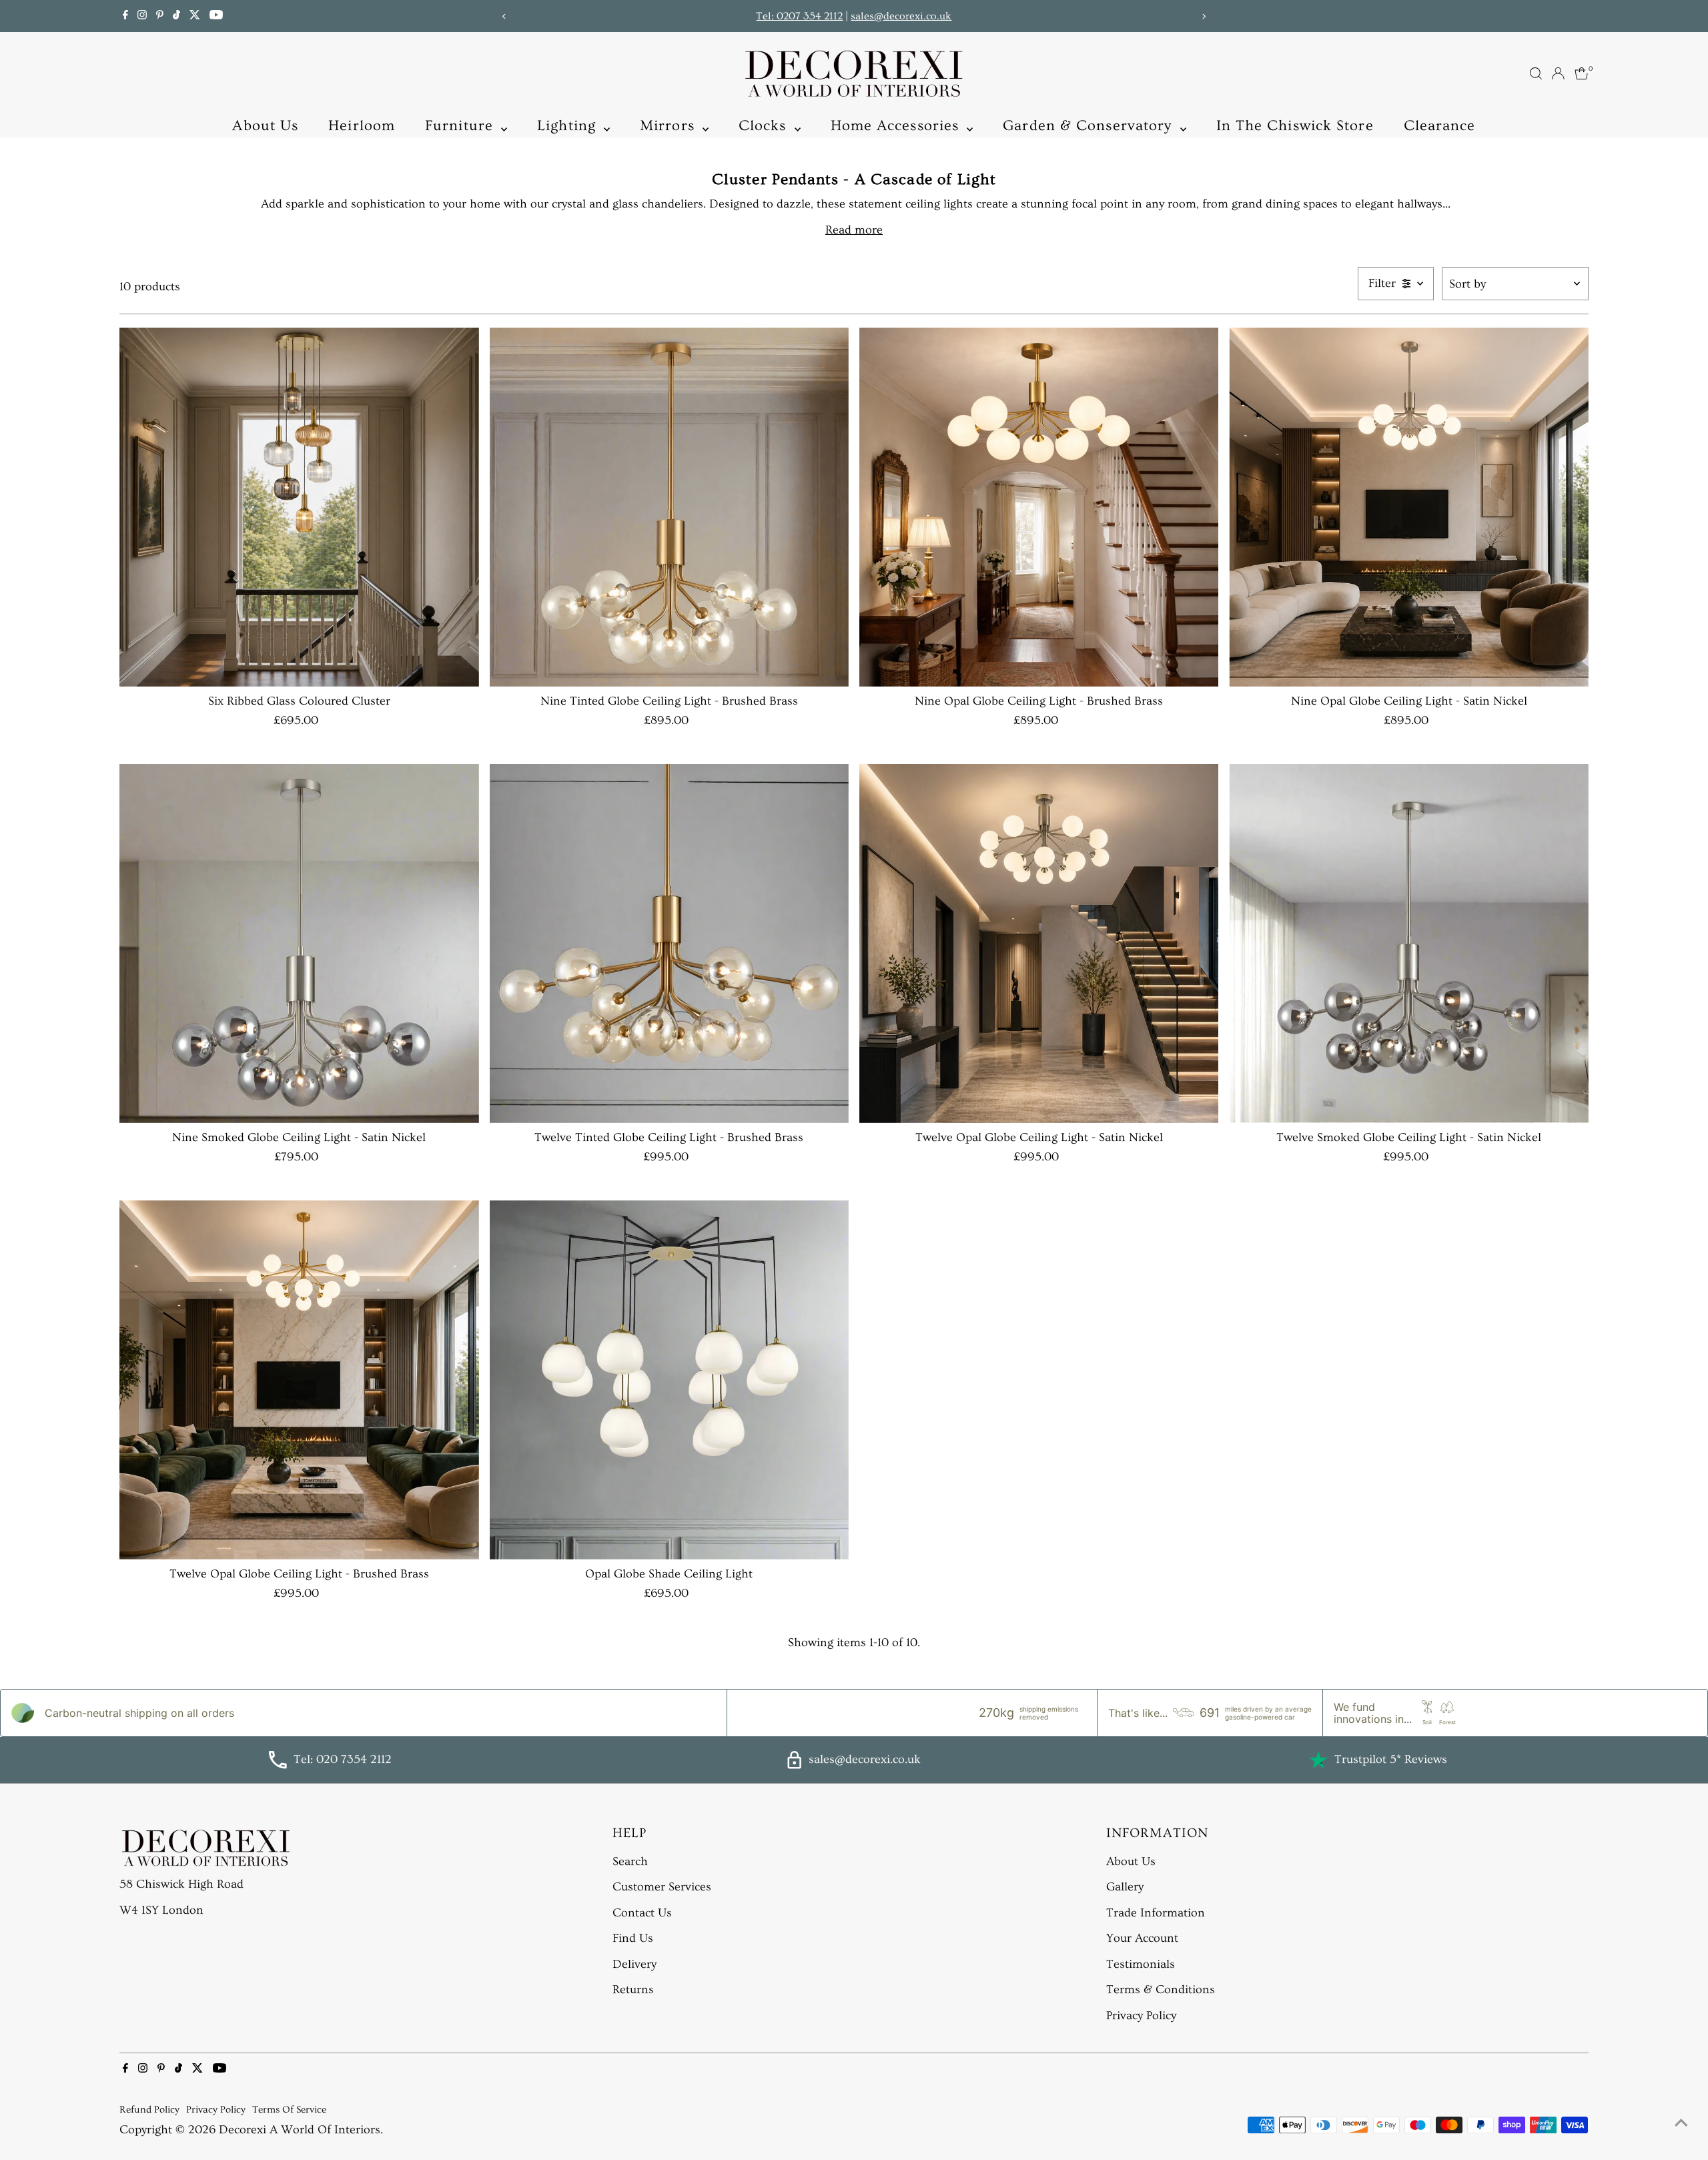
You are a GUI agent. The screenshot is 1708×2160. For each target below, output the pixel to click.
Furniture (461, 126)
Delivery (634, 1964)
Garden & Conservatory (1090, 126)
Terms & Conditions (1161, 1990)
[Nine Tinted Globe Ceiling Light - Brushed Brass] (669, 507)
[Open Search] (1536, 73)
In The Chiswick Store (1295, 126)
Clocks (765, 126)
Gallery (1125, 1887)
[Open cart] (1582, 73)
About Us (265, 126)
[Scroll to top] (1681, 2123)
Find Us (633, 1938)
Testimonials (1141, 1964)
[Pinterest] (160, 16)
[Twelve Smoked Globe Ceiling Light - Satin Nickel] (1408, 944)
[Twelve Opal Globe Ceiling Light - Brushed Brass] (299, 1380)
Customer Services (662, 1887)
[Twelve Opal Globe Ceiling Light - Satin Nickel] (1039, 944)
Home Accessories (897, 126)
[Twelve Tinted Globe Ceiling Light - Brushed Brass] (669, 944)
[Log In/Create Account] (1558, 73)
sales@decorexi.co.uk (901, 16)
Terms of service (289, 2110)
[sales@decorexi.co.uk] (794, 1765)
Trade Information (1156, 1913)
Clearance (1440, 126)
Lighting (569, 126)
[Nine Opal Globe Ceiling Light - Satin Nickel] (1408, 507)
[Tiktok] (176, 16)
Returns (633, 1990)
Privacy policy (216, 2110)
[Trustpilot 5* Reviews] (1318, 1760)
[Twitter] (195, 16)
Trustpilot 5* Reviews (1391, 1759)
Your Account (1142, 1938)
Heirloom (362, 126)
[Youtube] (216, 16)
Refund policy (149, 2110)
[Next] (1203, 16)
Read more (854, 230)
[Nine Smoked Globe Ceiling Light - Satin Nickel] (299, 944)
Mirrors (670, 126)
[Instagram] (142, 16)
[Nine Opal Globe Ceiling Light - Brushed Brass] (1039, 507)
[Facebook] (125, 16)
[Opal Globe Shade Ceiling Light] (669, 1380)
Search (630, 1861)
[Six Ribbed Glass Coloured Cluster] (299, 507)
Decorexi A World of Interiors (300, 2130)
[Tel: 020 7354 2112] (278, 1765)
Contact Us (642, 1913)
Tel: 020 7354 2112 (343, 1759)
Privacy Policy (1141, 2016)
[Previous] (505, 16)
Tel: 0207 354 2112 (799, 16)
